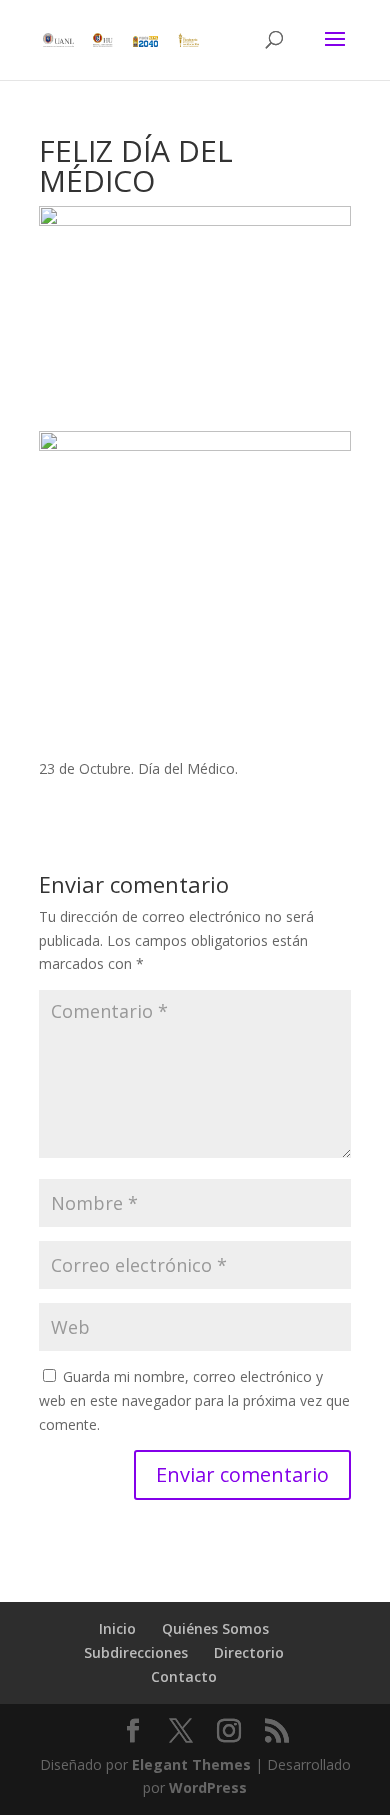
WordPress (208, 1787)
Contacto (184, 1676)
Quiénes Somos (215, 1628)
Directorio (249, 1652)
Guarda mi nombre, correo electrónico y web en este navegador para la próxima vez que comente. (194, 1400)
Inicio (117, 1628)
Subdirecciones (136, 1652)
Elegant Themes (191, 1764)
